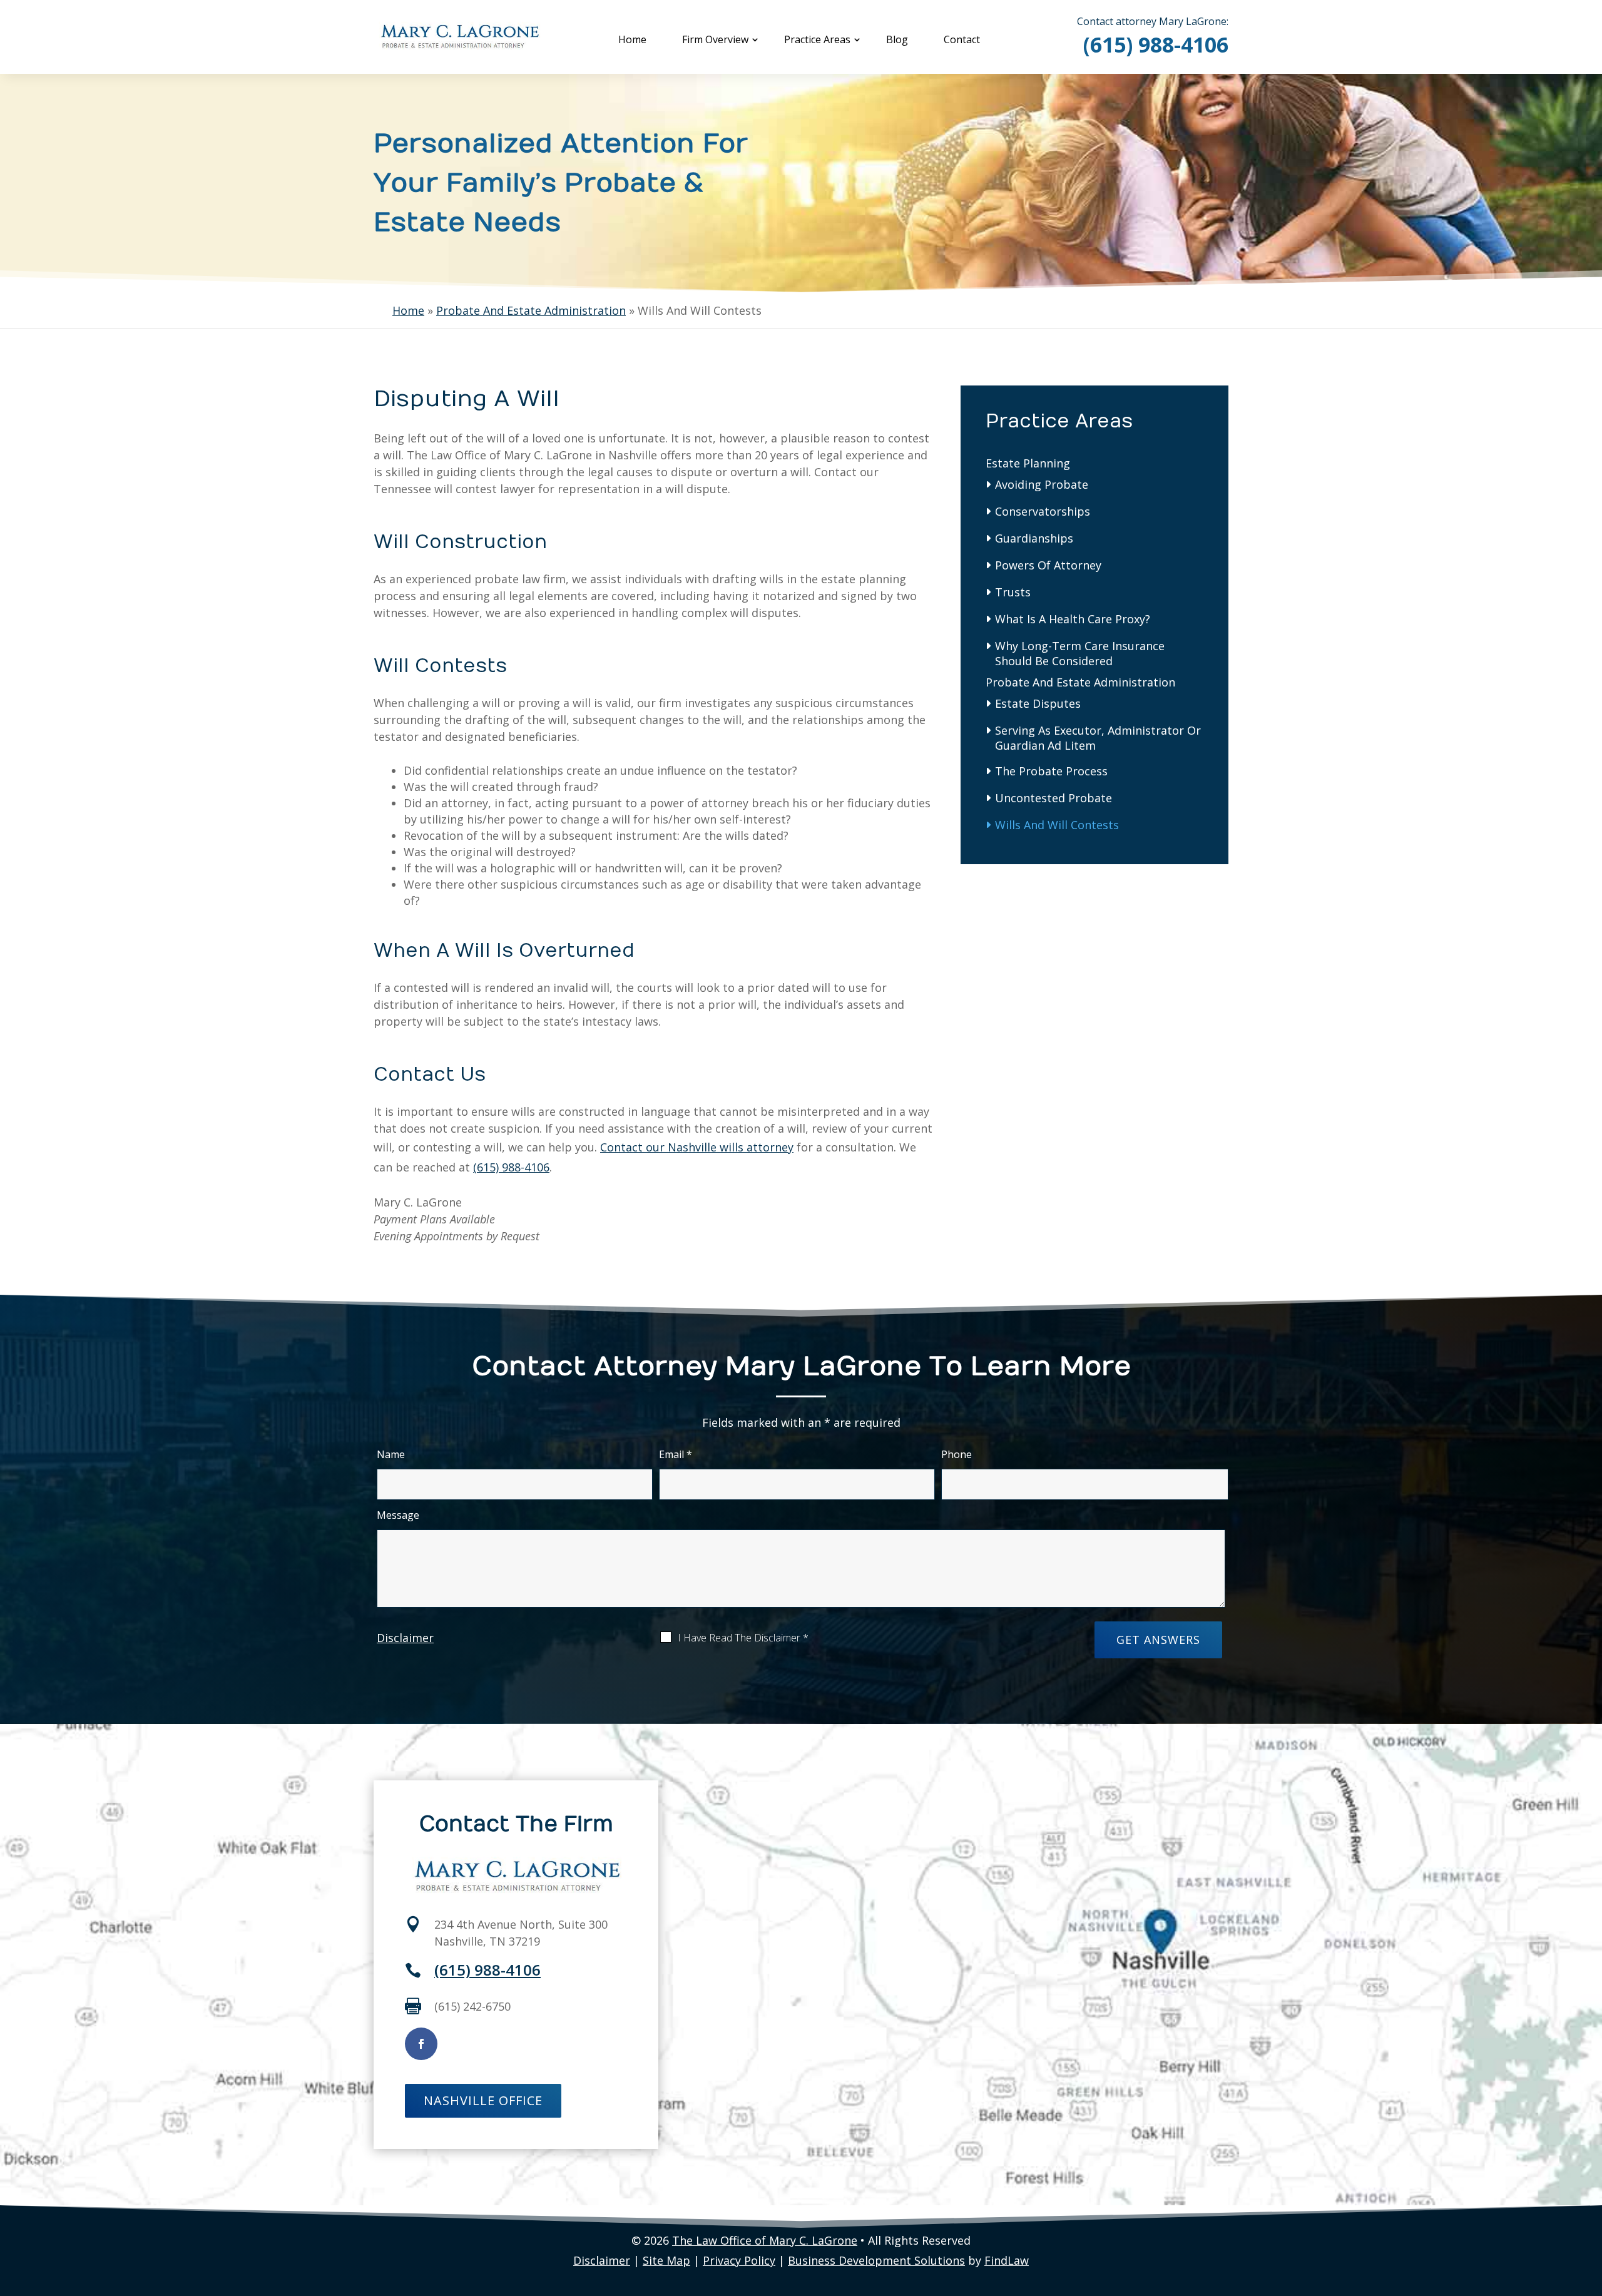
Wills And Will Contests (1057, 825)
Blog (897, 39)
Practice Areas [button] (817, 39)
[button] (1589, 2205)
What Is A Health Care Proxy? (1073, 619)
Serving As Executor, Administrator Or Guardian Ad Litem (1098, 738)
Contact (962, 39)
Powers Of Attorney (1048, 565)
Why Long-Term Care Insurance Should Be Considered (1080, 653)
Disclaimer (405, 1638)
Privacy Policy (739, 2260)
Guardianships (1034, 538)
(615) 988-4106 (1156, 44)
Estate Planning (1028, 463)
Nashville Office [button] (483, 2100)
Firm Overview (715, 39)
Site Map (666, 2260)
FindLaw (1007, 2260)
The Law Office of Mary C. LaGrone (765, 2240)
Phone (957, 1454)
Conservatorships (1043, 511)
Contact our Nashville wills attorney (697, 1147)
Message (398, 1515)
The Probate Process (1051, 771)
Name (391, 1454)
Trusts (1013, 592)
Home (632, 39)
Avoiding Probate (1042, 484)
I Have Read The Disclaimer (743, 1638)
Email (676, 1454)
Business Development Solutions (876, 2260)
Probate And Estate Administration (1080, 682)
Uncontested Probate (1054, 798)
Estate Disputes (1038, 703)
